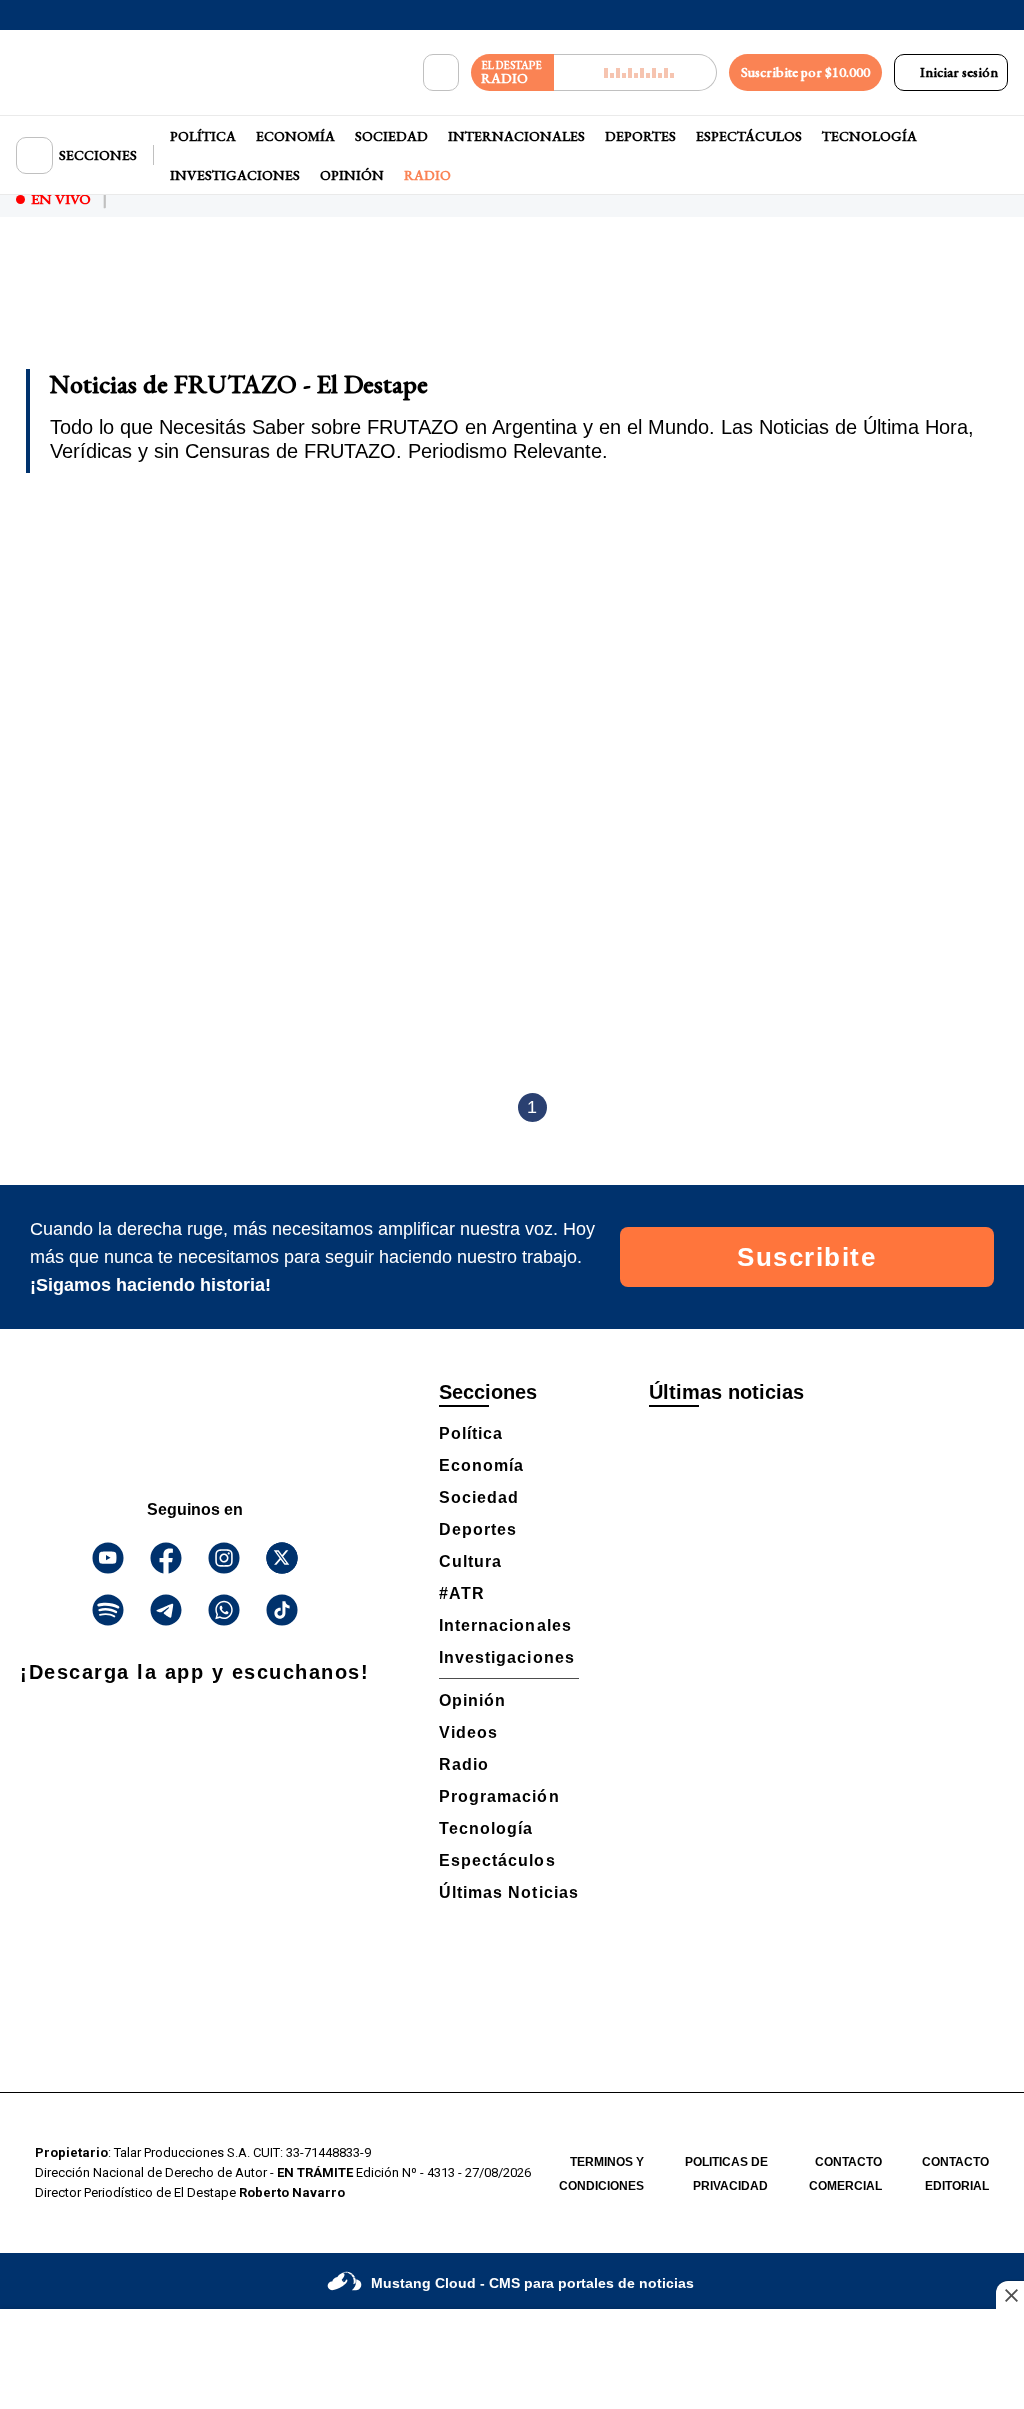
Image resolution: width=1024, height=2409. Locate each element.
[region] (512, 306)
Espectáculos (749, 136)
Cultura (470, 1561)
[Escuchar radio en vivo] (635, 72)
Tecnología (869, 136)
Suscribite (806, 1257)
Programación (499, 1796)
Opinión (352, 175)
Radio (427, 175)
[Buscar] (441, 73)
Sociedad (391, 136)
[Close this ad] (1010, 2295)
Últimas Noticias (509, 1892)
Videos (468, 1732)
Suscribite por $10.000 (805, 72)
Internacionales (516, 136)
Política (203, 136)
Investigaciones (235, 175)
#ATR (462, 1593)
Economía (295, 136)
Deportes (640, 136)
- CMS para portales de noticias (532, 2283)
